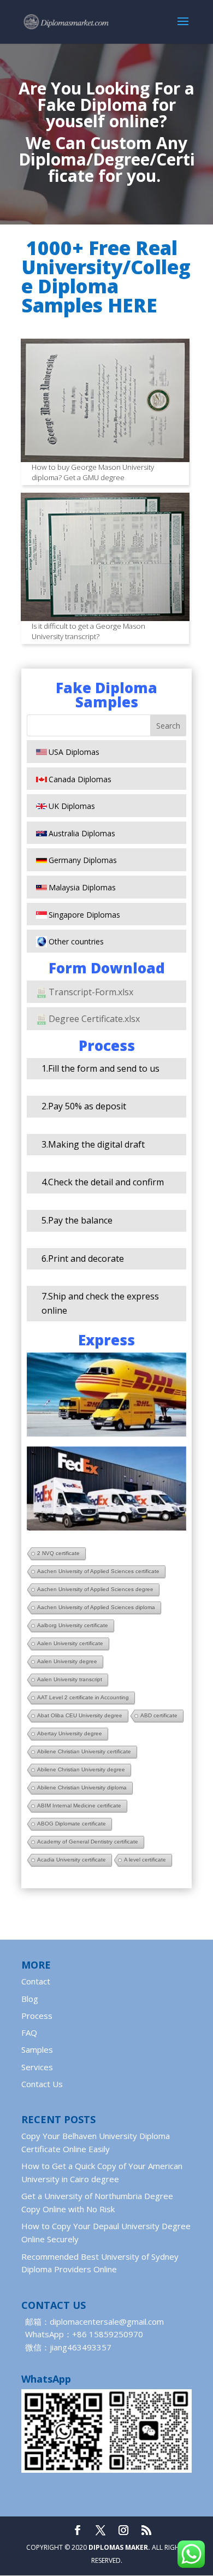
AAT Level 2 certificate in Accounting (83, 1697)
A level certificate (145, 1860)
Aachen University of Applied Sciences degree (95, 1589)
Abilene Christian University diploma (82, 1788)
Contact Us (42, 2084)
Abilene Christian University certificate (84, 1751)
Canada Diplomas (80, 779)
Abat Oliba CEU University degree (80, 1715)
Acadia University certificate (72, 1860)
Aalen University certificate (70, 1643)
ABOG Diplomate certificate (72, 1824)
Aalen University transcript (70, 1679)
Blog (30, 1999)
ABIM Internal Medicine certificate (79, 1806)
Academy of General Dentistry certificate (88, 1842)
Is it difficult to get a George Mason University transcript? (88, 631)
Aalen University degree (67, 1661)
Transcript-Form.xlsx (91, 992)
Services (37, 2067)
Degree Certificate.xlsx (94, 1019)
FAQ (29, 2033)
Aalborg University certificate (73, 1625)
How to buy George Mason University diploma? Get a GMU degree (93, 472)
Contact (36, 1981)
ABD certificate (159, 1715)
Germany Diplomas (83, 860)
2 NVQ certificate (58, 1553)
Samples (37, 2049)
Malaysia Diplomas (82, 887)
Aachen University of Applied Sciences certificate (98, 1571)
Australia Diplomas (82, 833)
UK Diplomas (72, 806)
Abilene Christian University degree (81, 1769)
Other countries (76, 941)
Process (37, 2016)
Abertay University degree (70, 1733)
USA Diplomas (74, 752)
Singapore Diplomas (84, 915)
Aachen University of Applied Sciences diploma (96, 1607)
